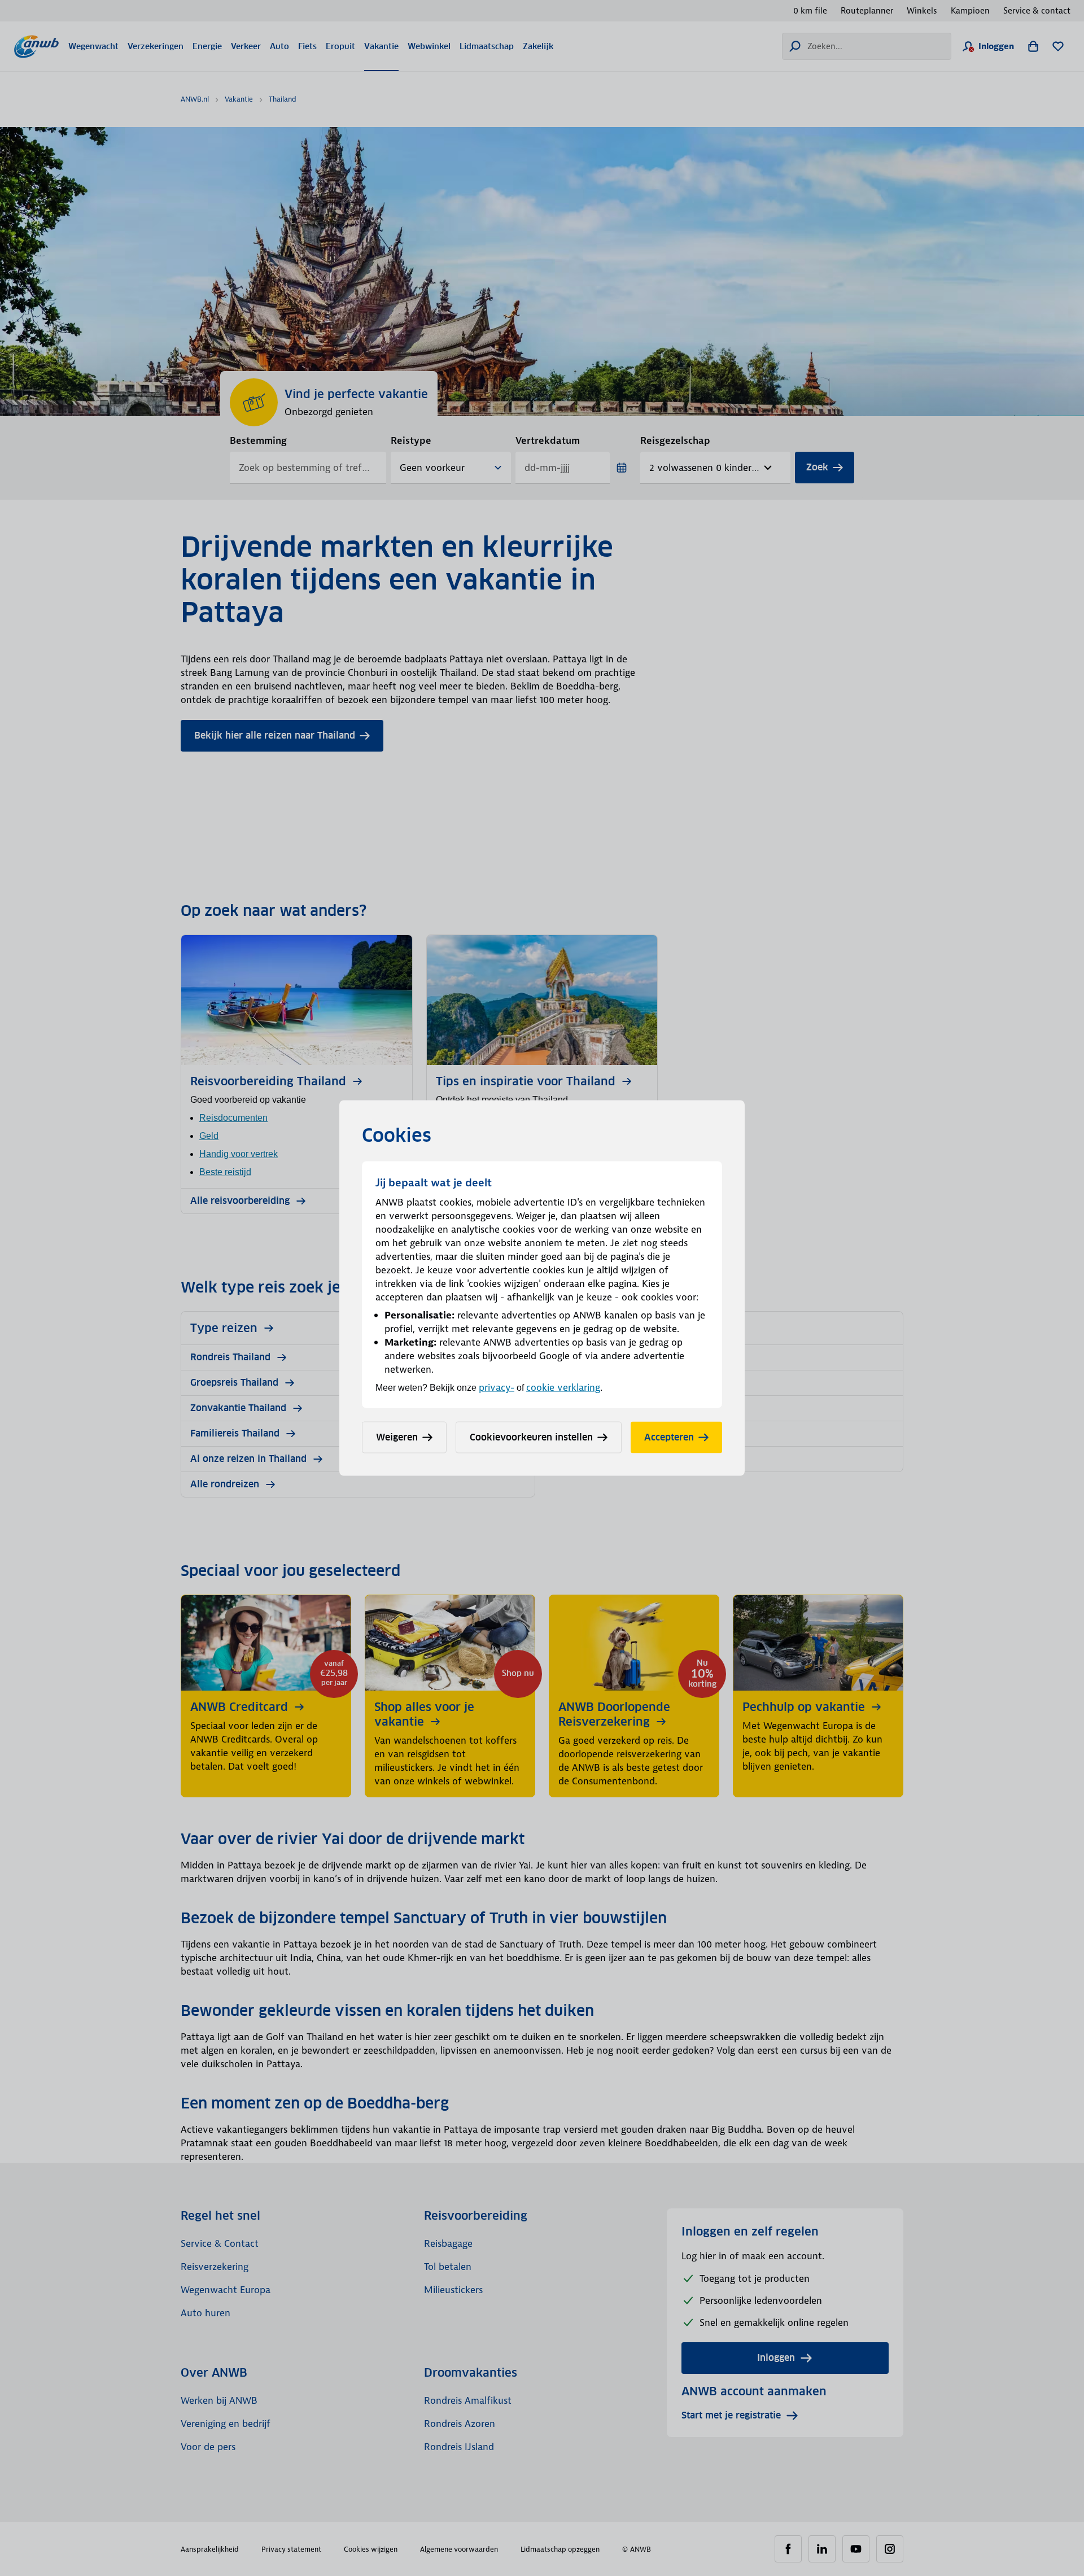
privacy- (497, 1387)
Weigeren (397, 1437)
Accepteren (669, 1437)
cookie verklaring (563, 1387)
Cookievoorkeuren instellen (531, 1437)
